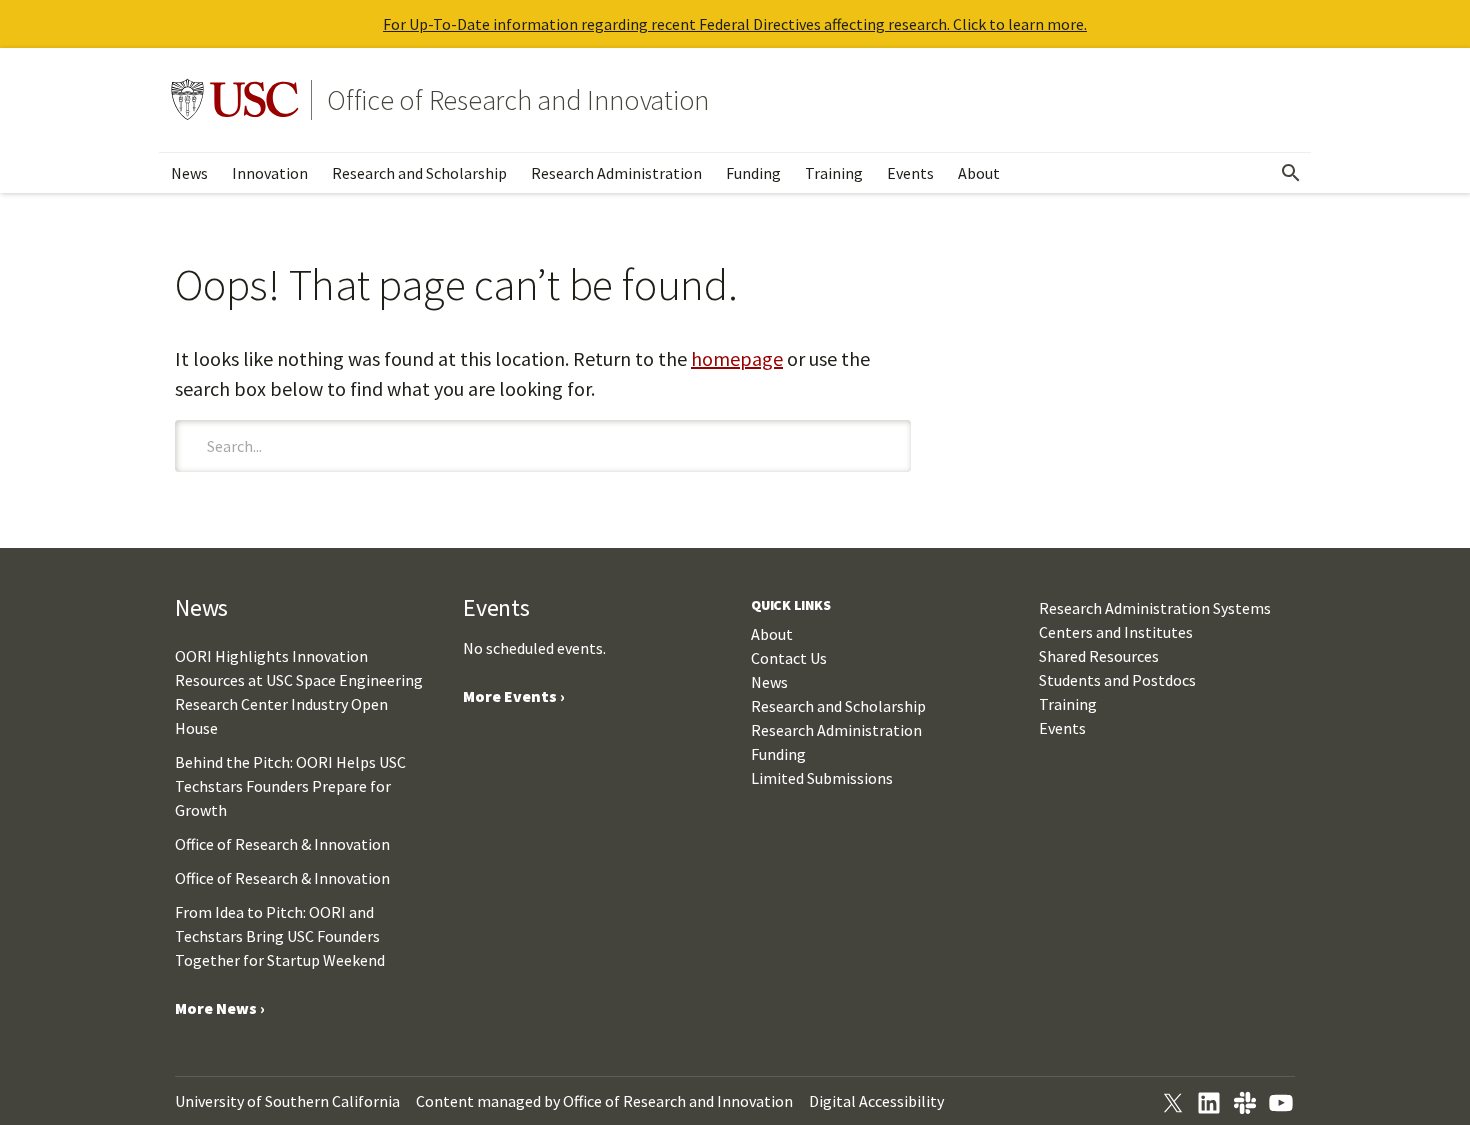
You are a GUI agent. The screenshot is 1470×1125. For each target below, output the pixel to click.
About (979, 173)
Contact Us (789, 658)
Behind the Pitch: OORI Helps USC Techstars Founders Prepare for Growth (290, 786)
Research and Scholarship (419, 173)
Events (910, 173)
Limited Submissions (822, 778)
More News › (220, 1008)
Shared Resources (1099, 656)
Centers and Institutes (1116, 632)
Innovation (270, 173)
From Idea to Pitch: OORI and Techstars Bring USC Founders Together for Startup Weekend (280, 936)
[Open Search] (1291, 173)
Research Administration (616, 173)
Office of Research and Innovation (518, 100)
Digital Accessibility (876, 1101)
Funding (753, 173)
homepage (737, 358)
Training (834, 173)
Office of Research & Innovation (282, 844)
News (189, 173)
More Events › (514, 696)
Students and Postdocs (1117, 680)
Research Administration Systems (1155, 608)
